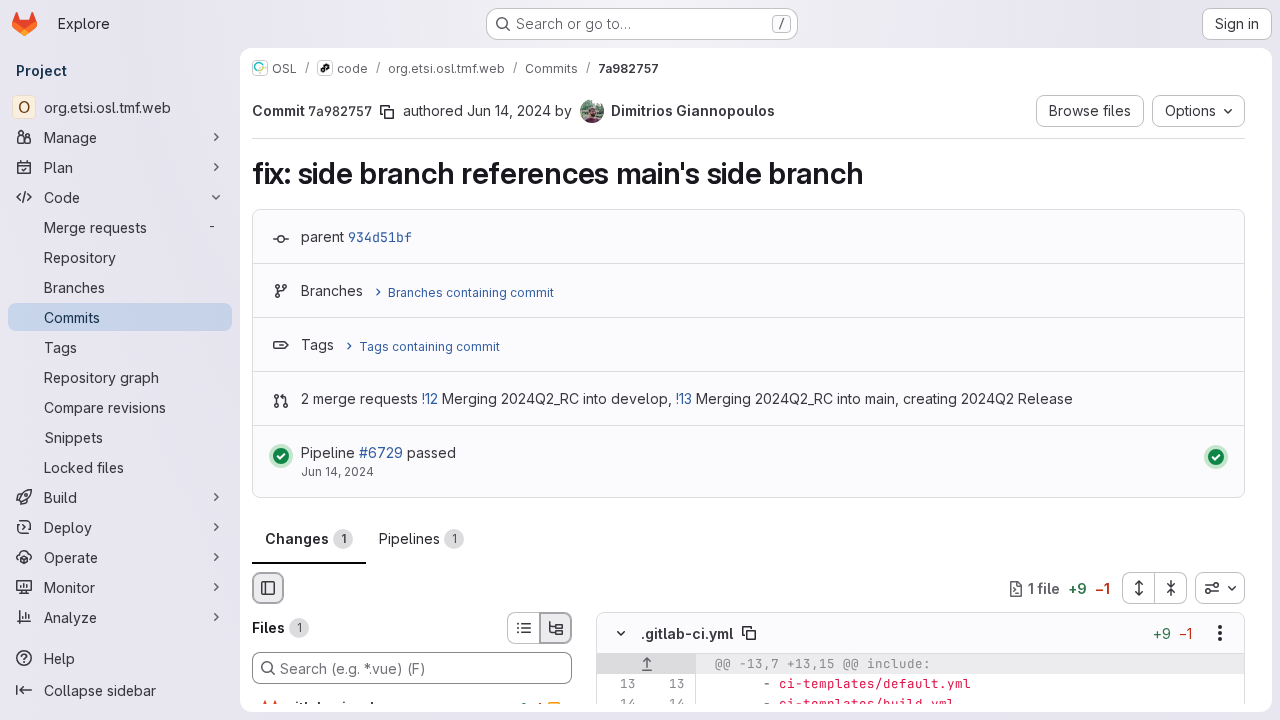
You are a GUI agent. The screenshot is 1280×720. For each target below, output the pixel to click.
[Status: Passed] (281, 456)
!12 (430, 398)
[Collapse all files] (1171, 588)
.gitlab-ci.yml (687, 633)
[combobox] (1220, 588)
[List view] (523, 628)
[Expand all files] (1138, 588)
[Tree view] (556, 628)
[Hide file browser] (268, 588)
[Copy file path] (749, 634)
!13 (684, 398)
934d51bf (380, 237)
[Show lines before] (646, 665)
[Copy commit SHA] (387, 112)
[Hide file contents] (621, 634)
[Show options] (1220, 634)
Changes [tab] (305, 538)
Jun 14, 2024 (509, 110)
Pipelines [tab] (418, 538)
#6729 (381, 452)
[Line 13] (619, 685)
